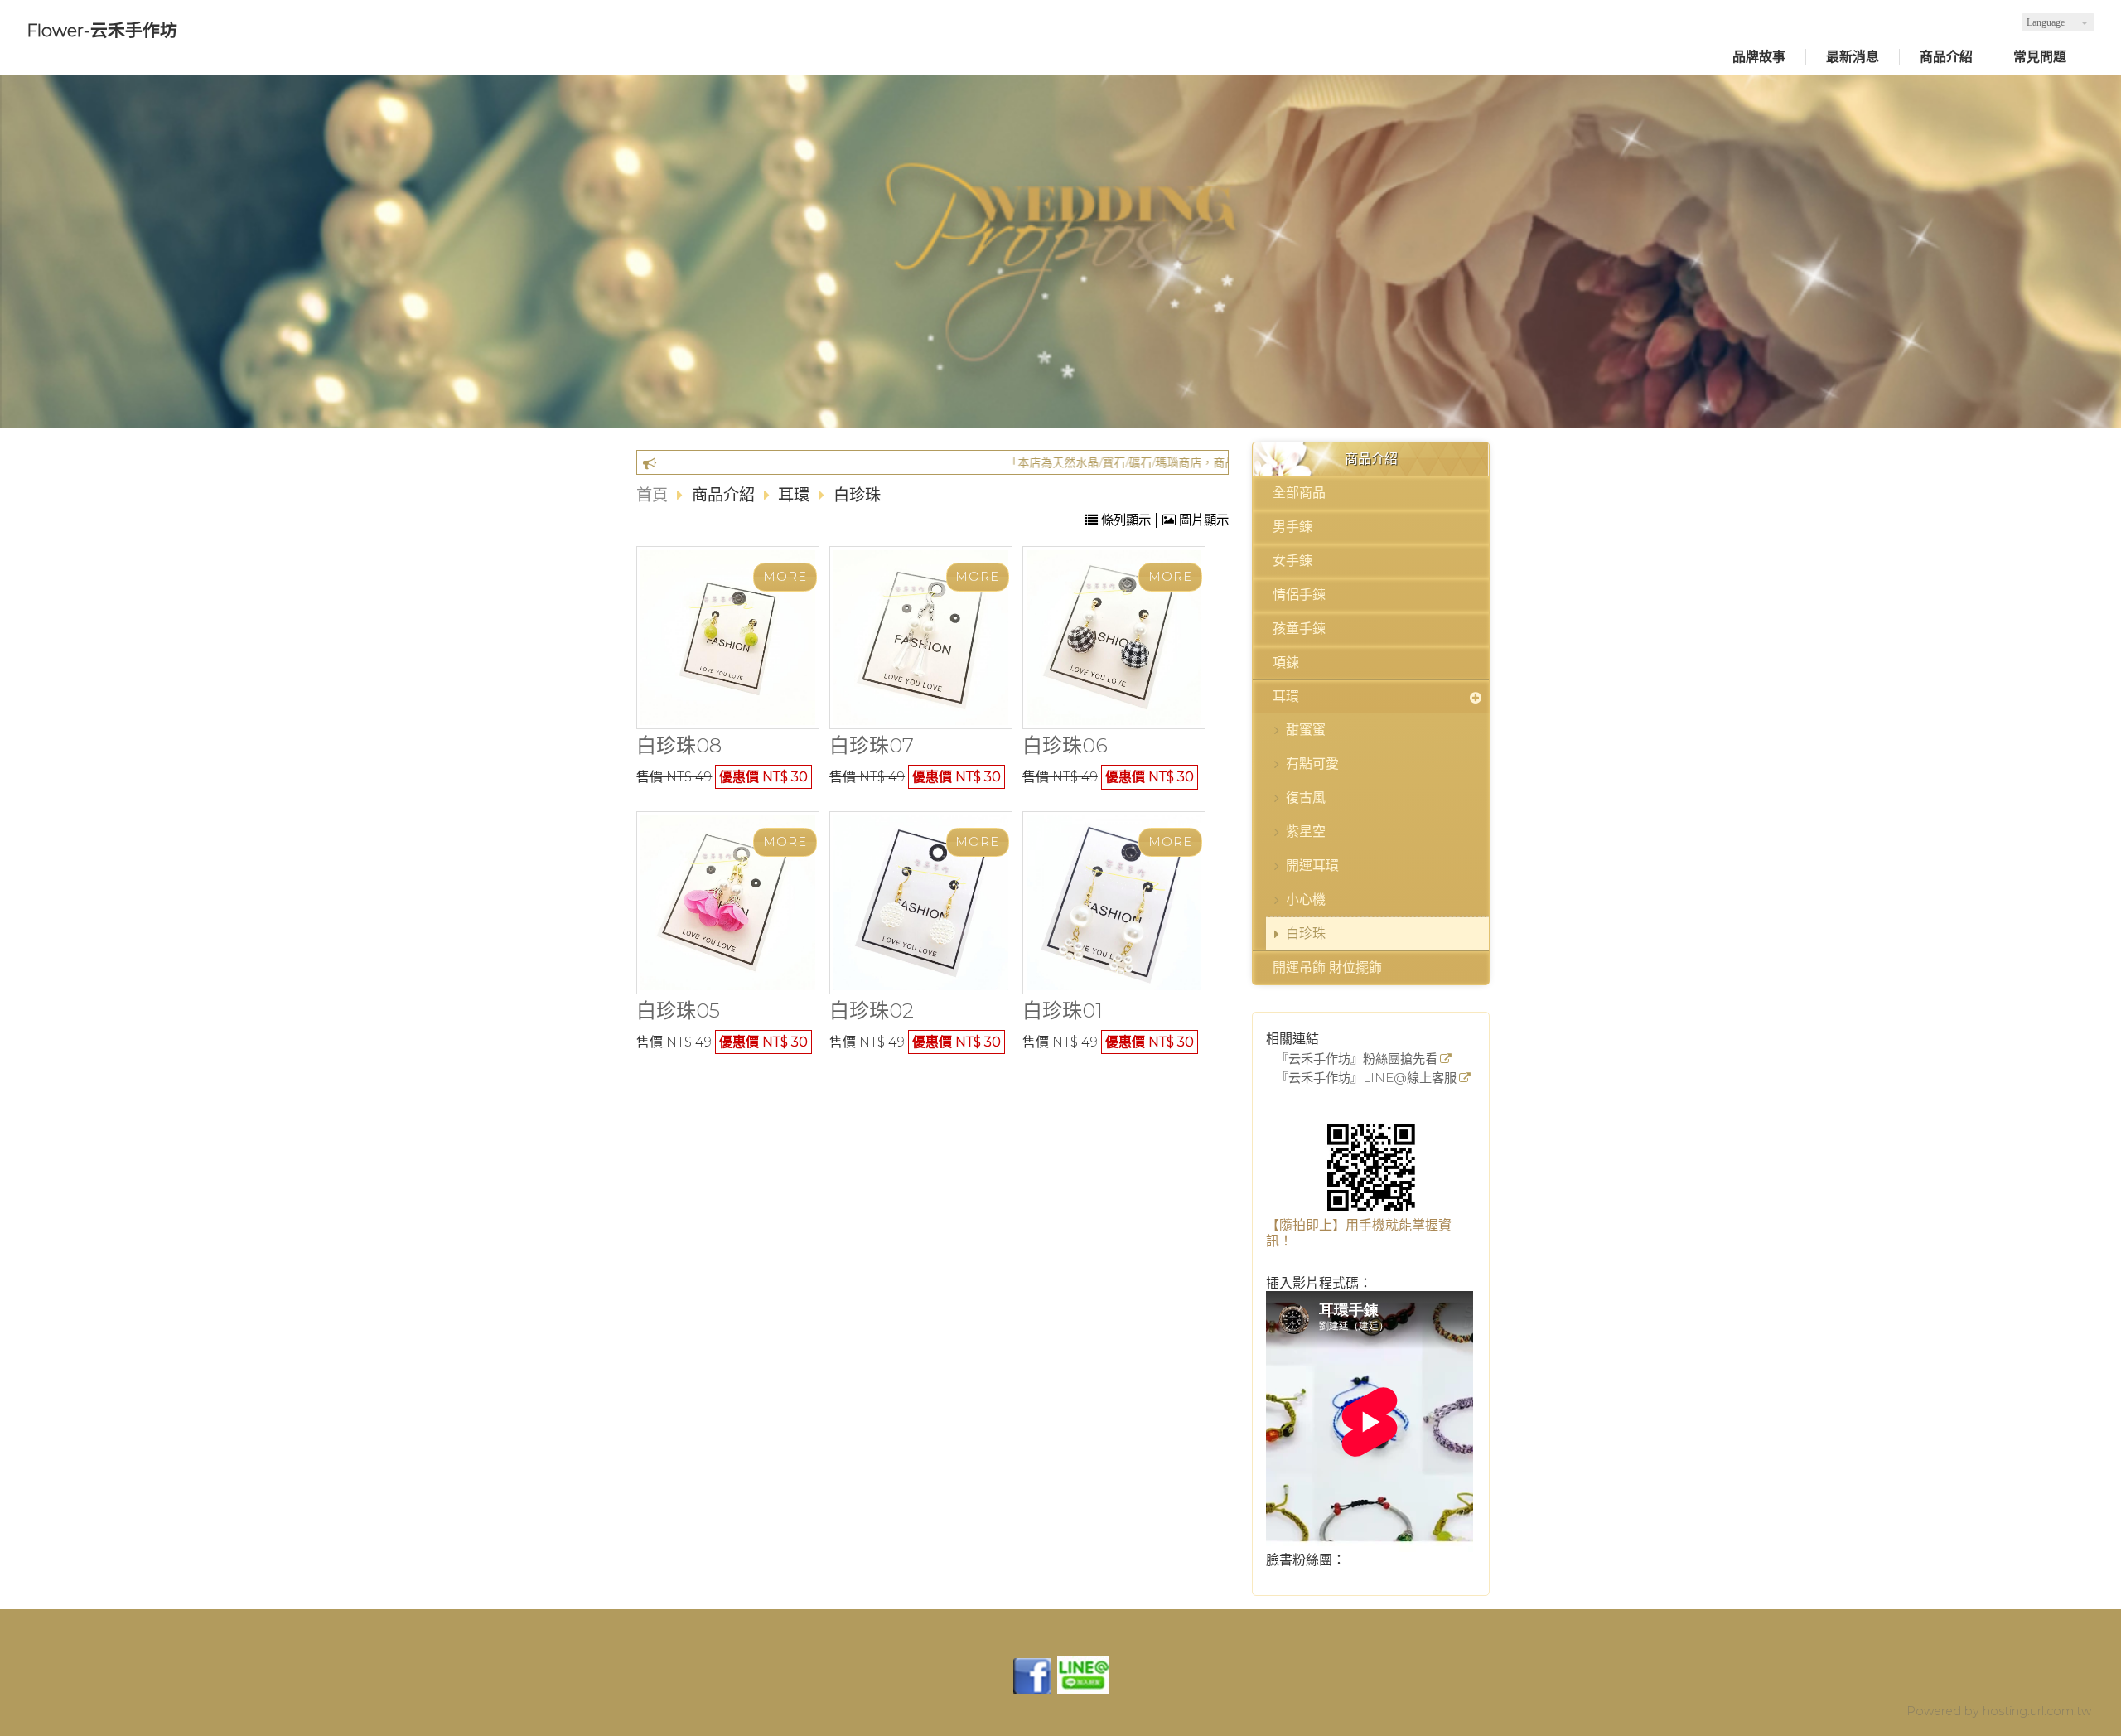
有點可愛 (1312, 764)
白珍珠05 (678, 1011)
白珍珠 (1306, 933)
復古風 (1306, 798)
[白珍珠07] (921, 637)
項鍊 (1286, 662)
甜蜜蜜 (1306, 730)
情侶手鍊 (1299, 595)
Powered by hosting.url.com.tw (1999, 1711)
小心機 (1306, 899)
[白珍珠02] (921, 903)
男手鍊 (1292, 527)
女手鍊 (1292, 561)
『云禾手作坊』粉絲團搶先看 (1357, 1059)
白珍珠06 (1065, 745)
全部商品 (1299, 493)
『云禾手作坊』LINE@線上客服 (1366, 1078)
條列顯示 (1126, 520)
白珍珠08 (679, 745)
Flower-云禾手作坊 (102, 30)
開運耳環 (1312, 866)
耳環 (1286, 696)
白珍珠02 (872, 1011)
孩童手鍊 (1299, 629)
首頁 (652, 495)
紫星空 (1306, 832)
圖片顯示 (1202, 520)
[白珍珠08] (728, 638)
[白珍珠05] (728, 903)
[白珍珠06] (1114, 638)
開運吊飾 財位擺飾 (1327, 967)
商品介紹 (725, 495)
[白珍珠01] (1114, 903)
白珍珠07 (872, 745)
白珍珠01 (1063, 1011)
